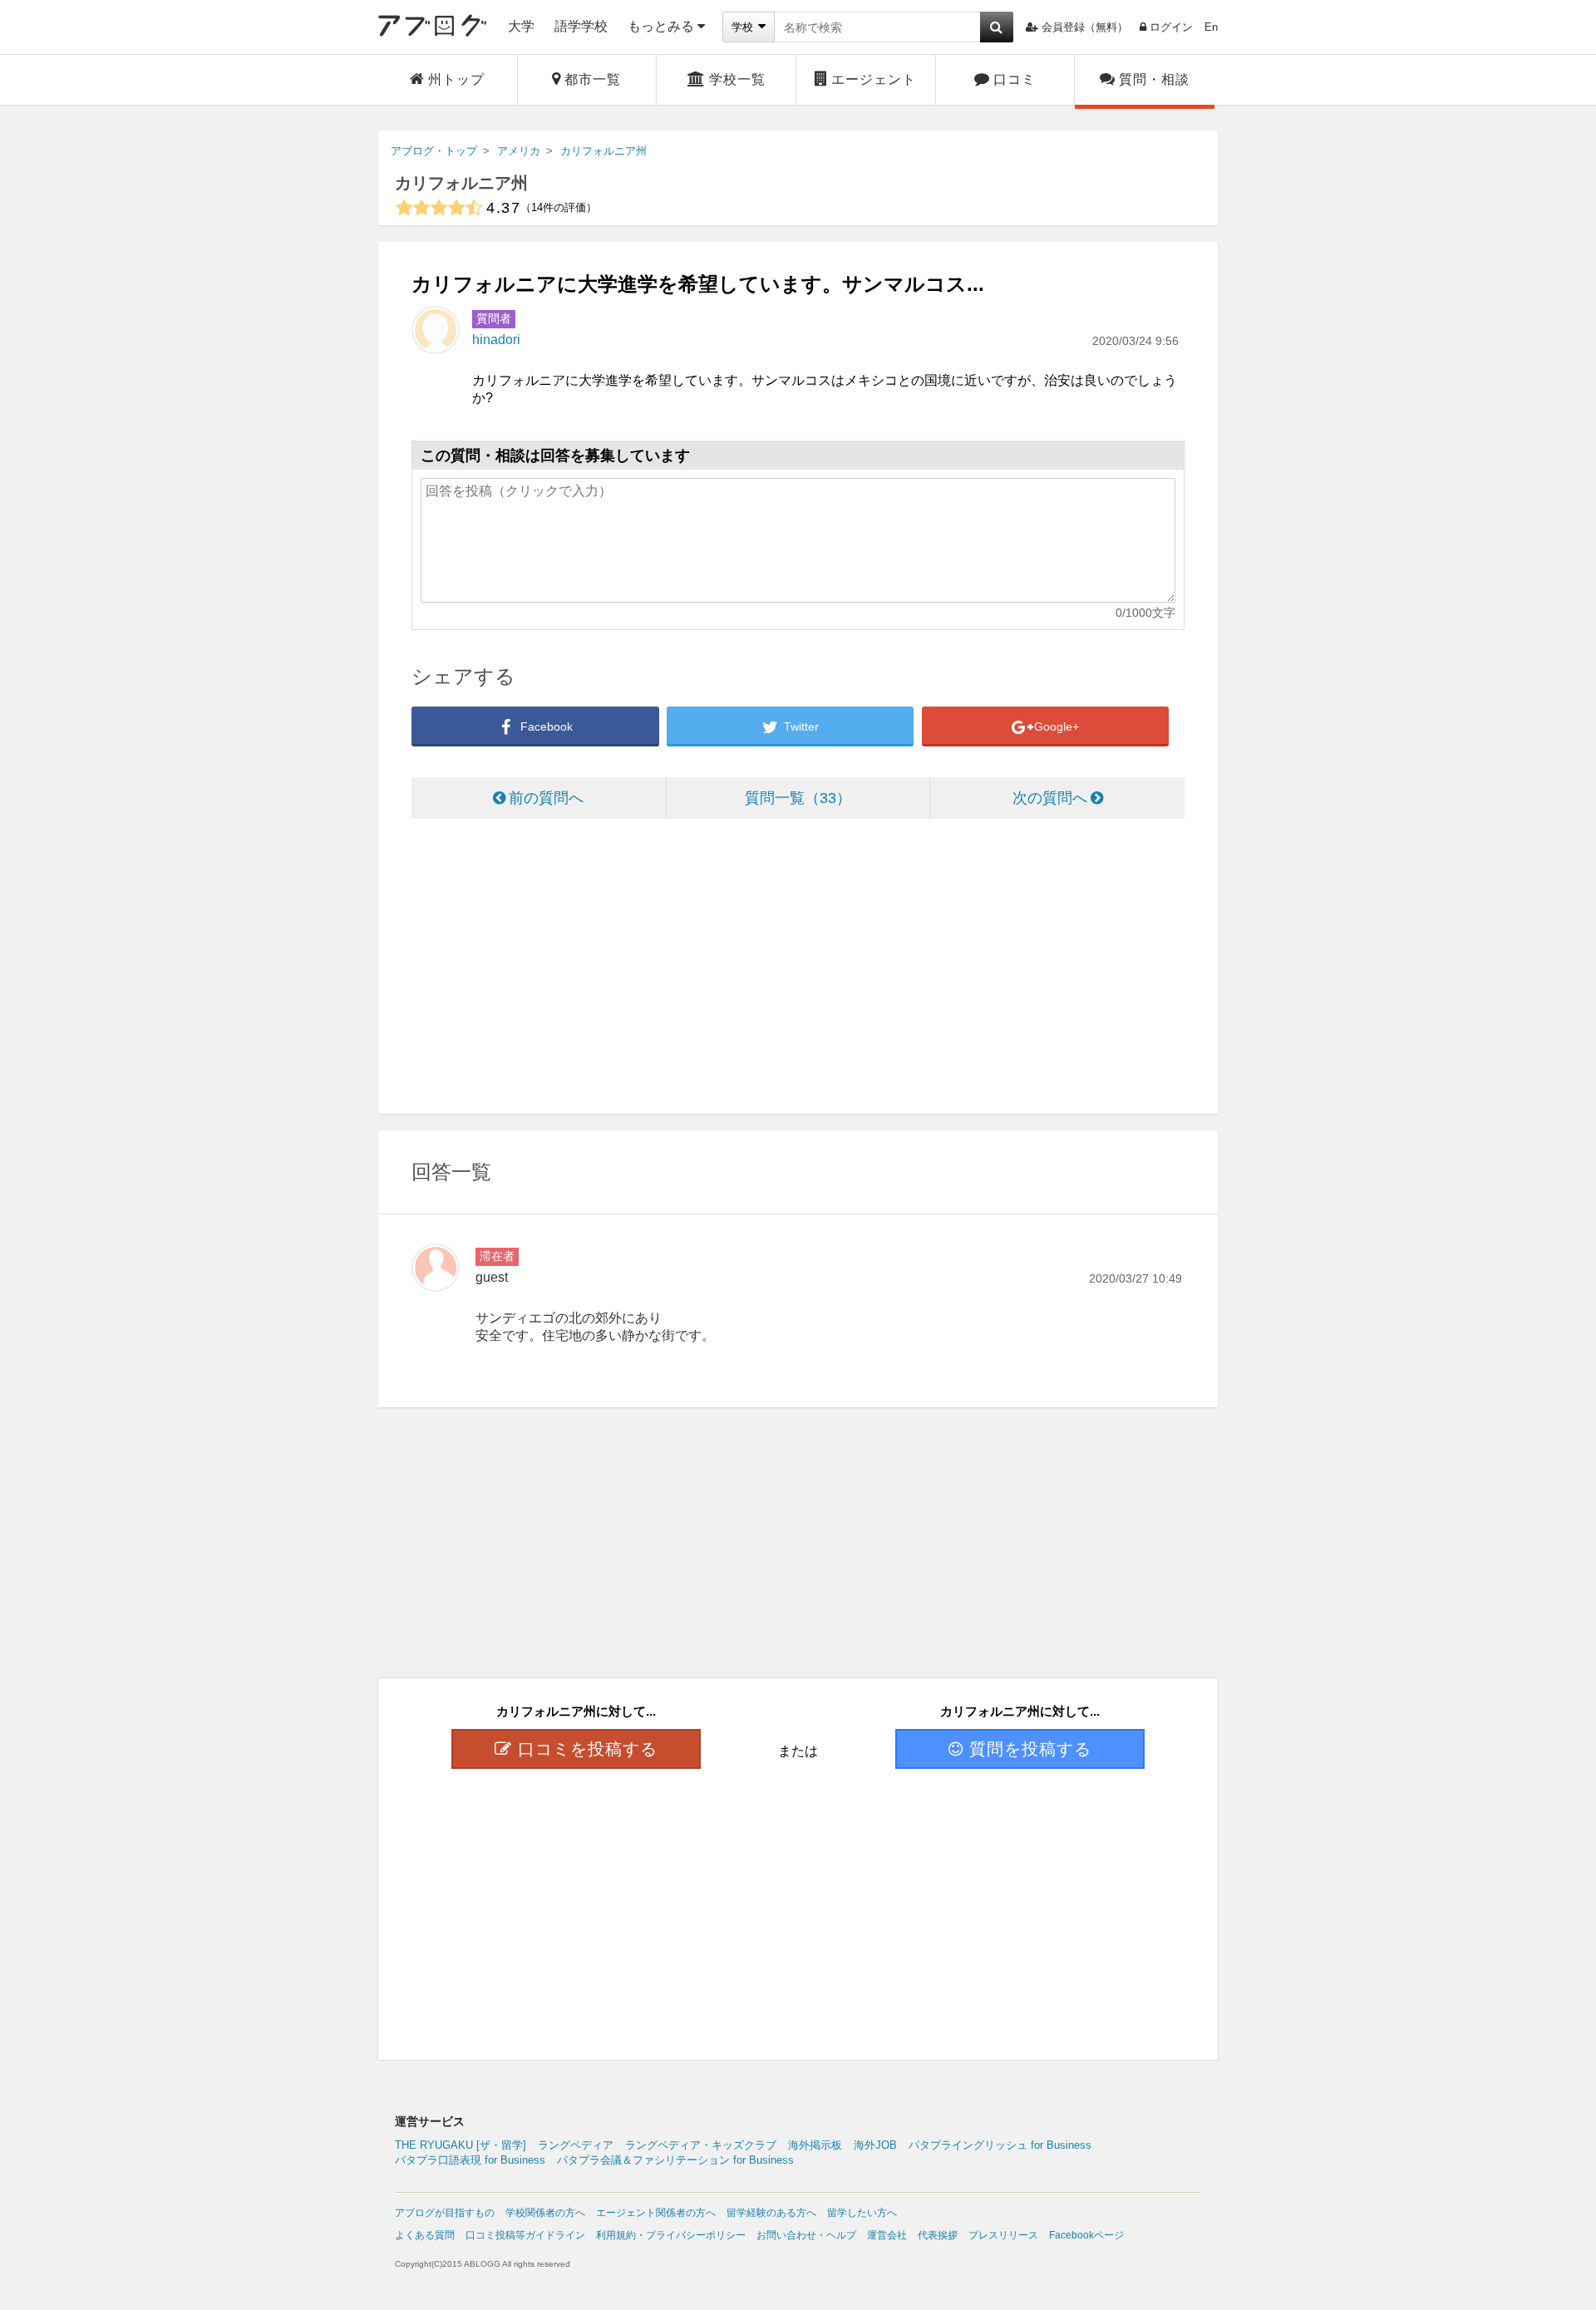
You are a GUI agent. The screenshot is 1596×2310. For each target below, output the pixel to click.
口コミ (1015, 79)
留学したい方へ (862, 2213)
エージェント (874, 79)
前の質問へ (546, 798)
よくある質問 (425, 2235)
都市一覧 (593, 79)
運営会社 (887, 2235)
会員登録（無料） (1085, 27)
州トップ (456, 79)
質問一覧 (791, 798)
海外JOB (875, 2145)
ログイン (1171, 27)
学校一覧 (737, 79)
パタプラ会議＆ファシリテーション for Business (675, 2160)
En (1211, 27)
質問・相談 (1154, 79)
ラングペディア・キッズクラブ (701, 2145)
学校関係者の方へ (545, 2213)
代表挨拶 (938, 2235)
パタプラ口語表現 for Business (470, 2160)
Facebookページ (1086, 2235)
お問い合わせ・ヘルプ (806, 2235)
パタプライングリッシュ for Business (1000, 2145)
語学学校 (581, 26)
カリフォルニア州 (461, 183)
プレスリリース (1003, 2235)
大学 (521, 26)
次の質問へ (1050, 798)
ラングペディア (576, 2145)
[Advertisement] (798, 968)
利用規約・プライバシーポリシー (671, 2235)
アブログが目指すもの (445, 2213)
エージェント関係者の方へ (656, 2213)
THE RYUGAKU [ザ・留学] (461, 2145)
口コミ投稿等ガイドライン (525, 2235)
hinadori (496, 340)
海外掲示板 (815, 2145)
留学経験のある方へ (771, 2213)
